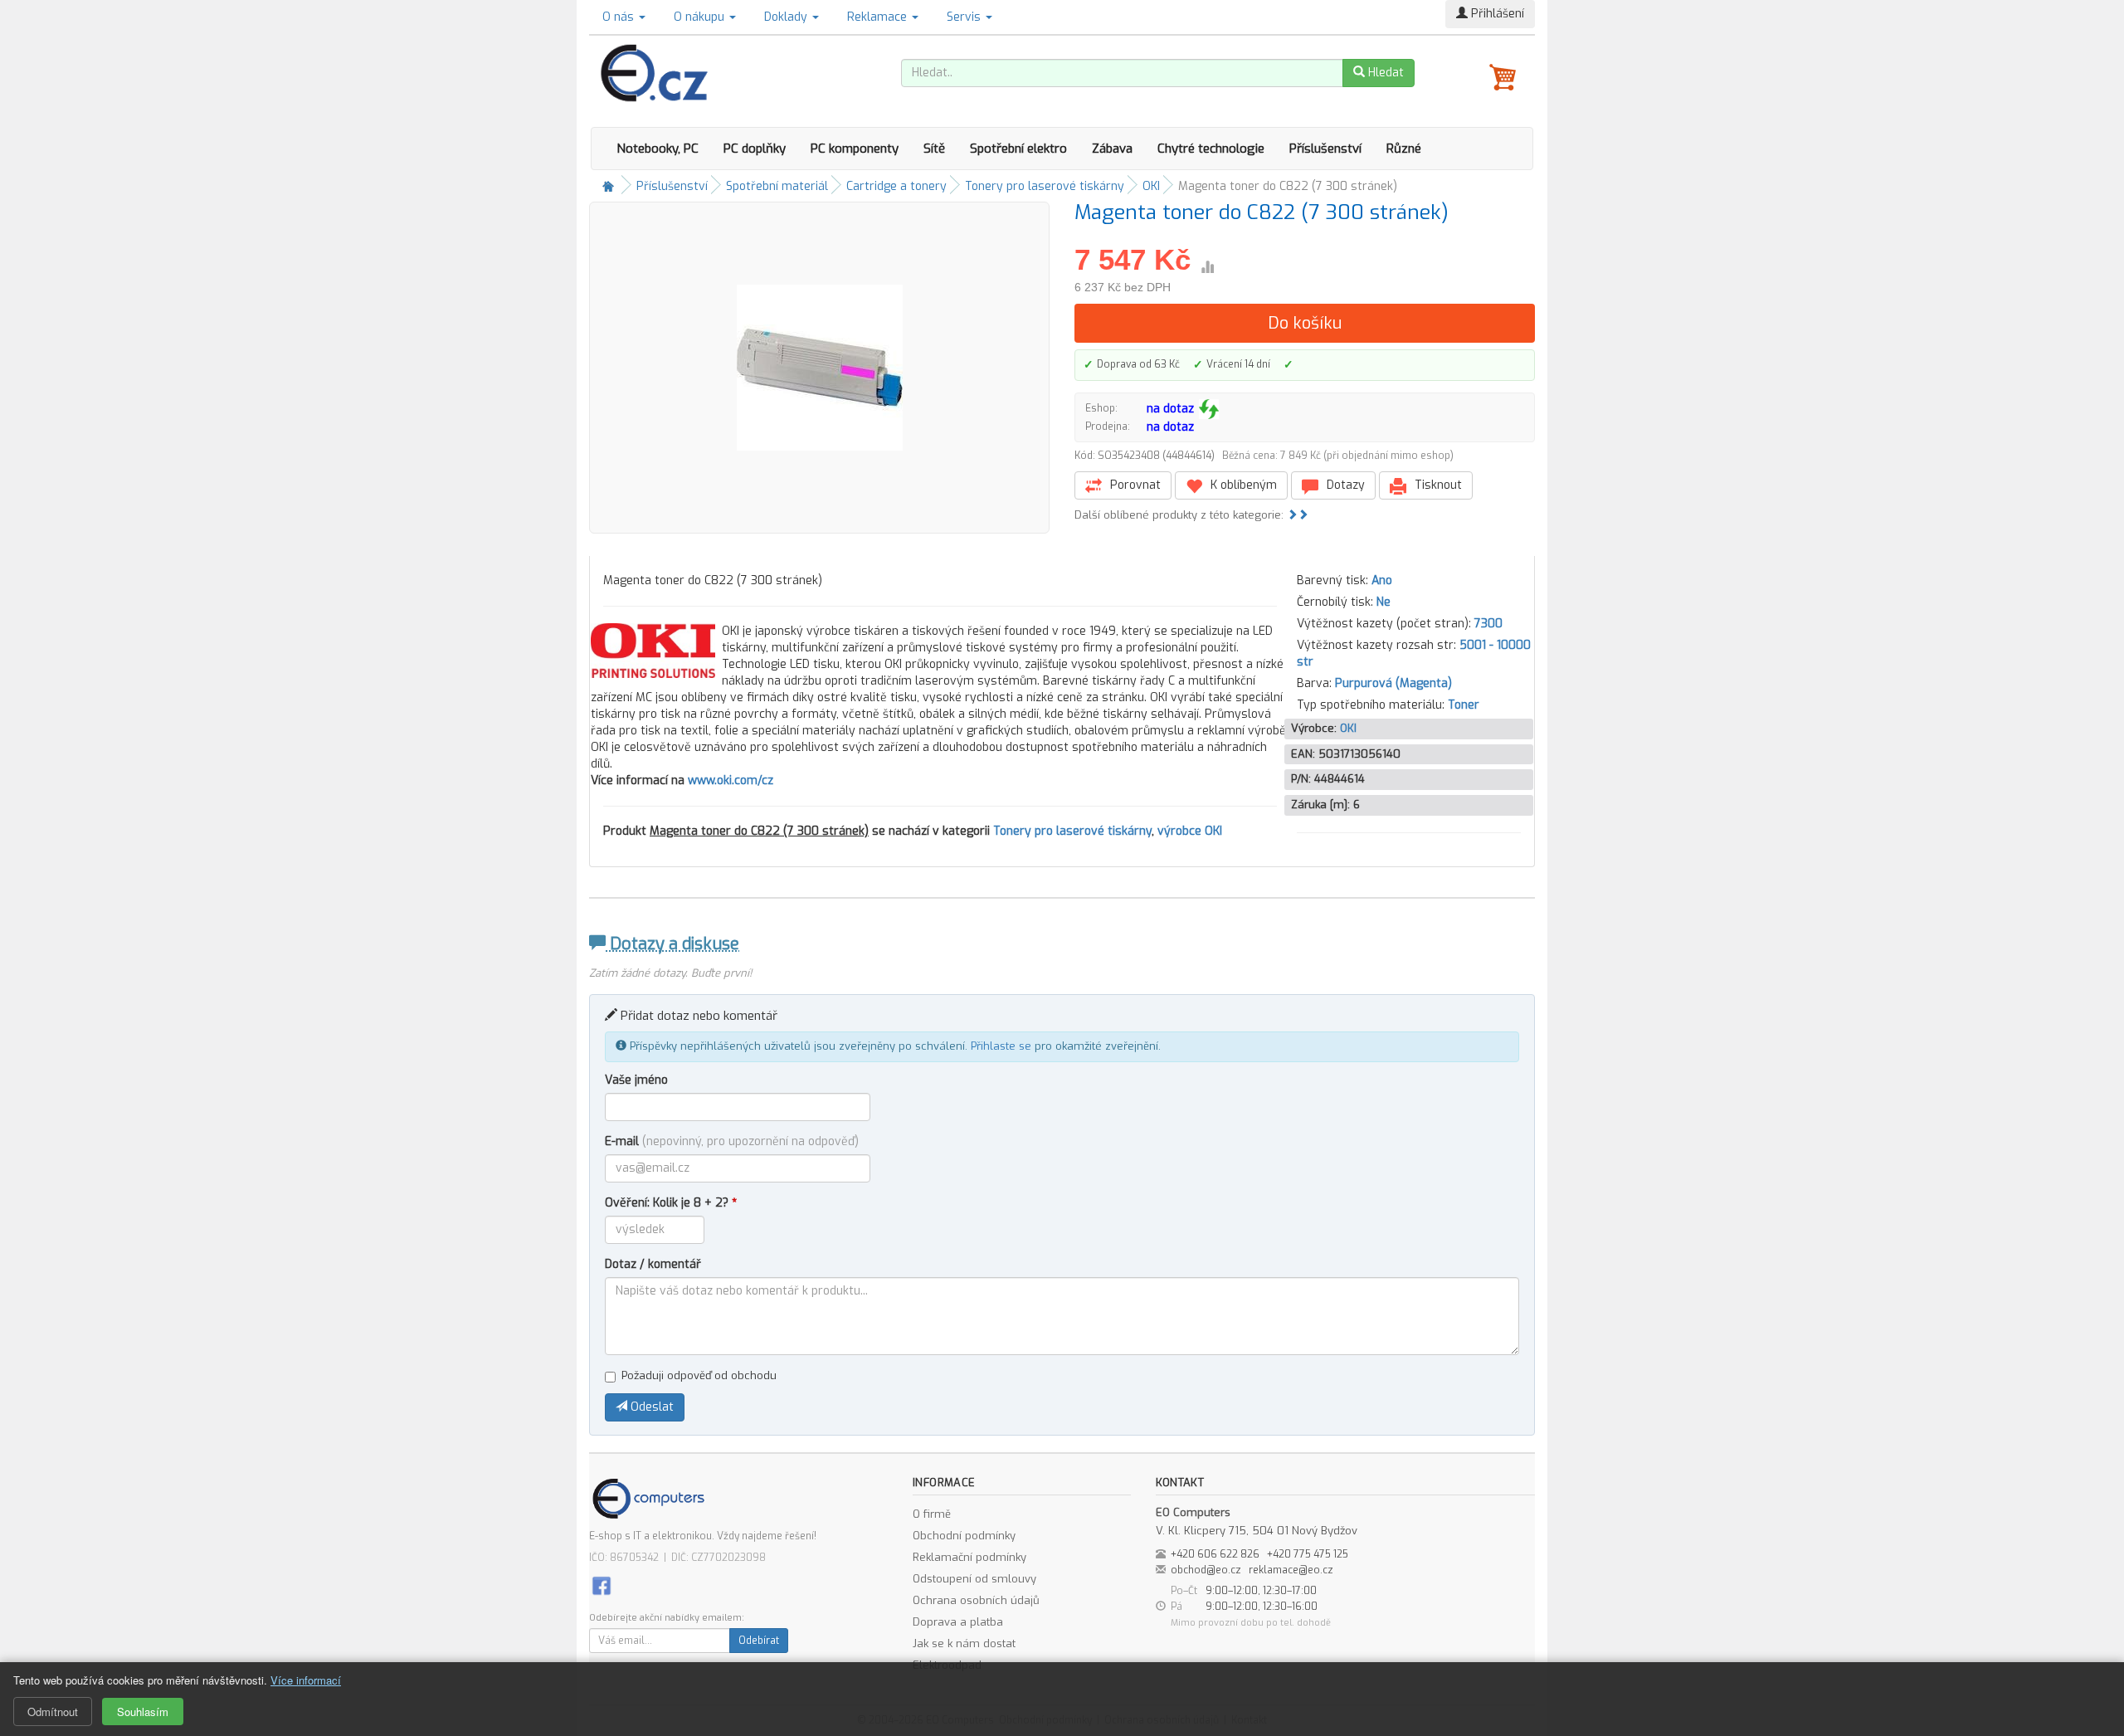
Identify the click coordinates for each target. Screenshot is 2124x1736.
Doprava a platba (958, 1622)
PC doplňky (755, 149)
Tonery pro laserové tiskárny (1045, 186)
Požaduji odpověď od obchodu (699, 1375)
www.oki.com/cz (731, 780)
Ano (1382, 580)
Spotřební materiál (777, 186)
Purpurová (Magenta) (1393, 683)
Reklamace (879, 17)
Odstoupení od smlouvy (974, 1579)
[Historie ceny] (1207, 267)
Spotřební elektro (1018, 149)
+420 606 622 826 (1215, 1554)
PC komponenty (855, 149)
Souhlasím (143, 1712)
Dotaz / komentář (653, 1264)
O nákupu (701, 17)
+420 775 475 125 (1308, 1554)
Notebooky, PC (658, 149)
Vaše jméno (636, 1080)
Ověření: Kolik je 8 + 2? (671, 1203)
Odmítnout (53, 1712)
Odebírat (759, 1641)
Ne (1384, 602)
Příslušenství (1325, 149)
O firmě (932, 1514)
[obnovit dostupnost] (1209, 409)
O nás (620, 17)
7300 (1488, 624)
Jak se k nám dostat (964, 1643)
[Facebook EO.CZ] (602, 1585)
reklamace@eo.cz (1291, 1570)
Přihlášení (1496, 14)
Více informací (306, 1680)
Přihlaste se (1001, 1046)
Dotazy (1344, 485)
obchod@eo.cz (1206, 1570)
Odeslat (650, 1407)
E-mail (732, 1141)
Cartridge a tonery (896, 186)
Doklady (787, 17)
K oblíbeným (1242, 485)
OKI (1151, 186)
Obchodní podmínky (964, 1536)
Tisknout (1437, 485)
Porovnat (1134, 485)
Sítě (934, 149)
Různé (1404, 149)
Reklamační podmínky (969, 1557)
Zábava (1112, 149)
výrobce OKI (1190, 831)
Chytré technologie (1211, 149)
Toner (1464, 705)
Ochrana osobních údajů (976, 1600)
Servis (965, 17)
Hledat (1384, 73)
